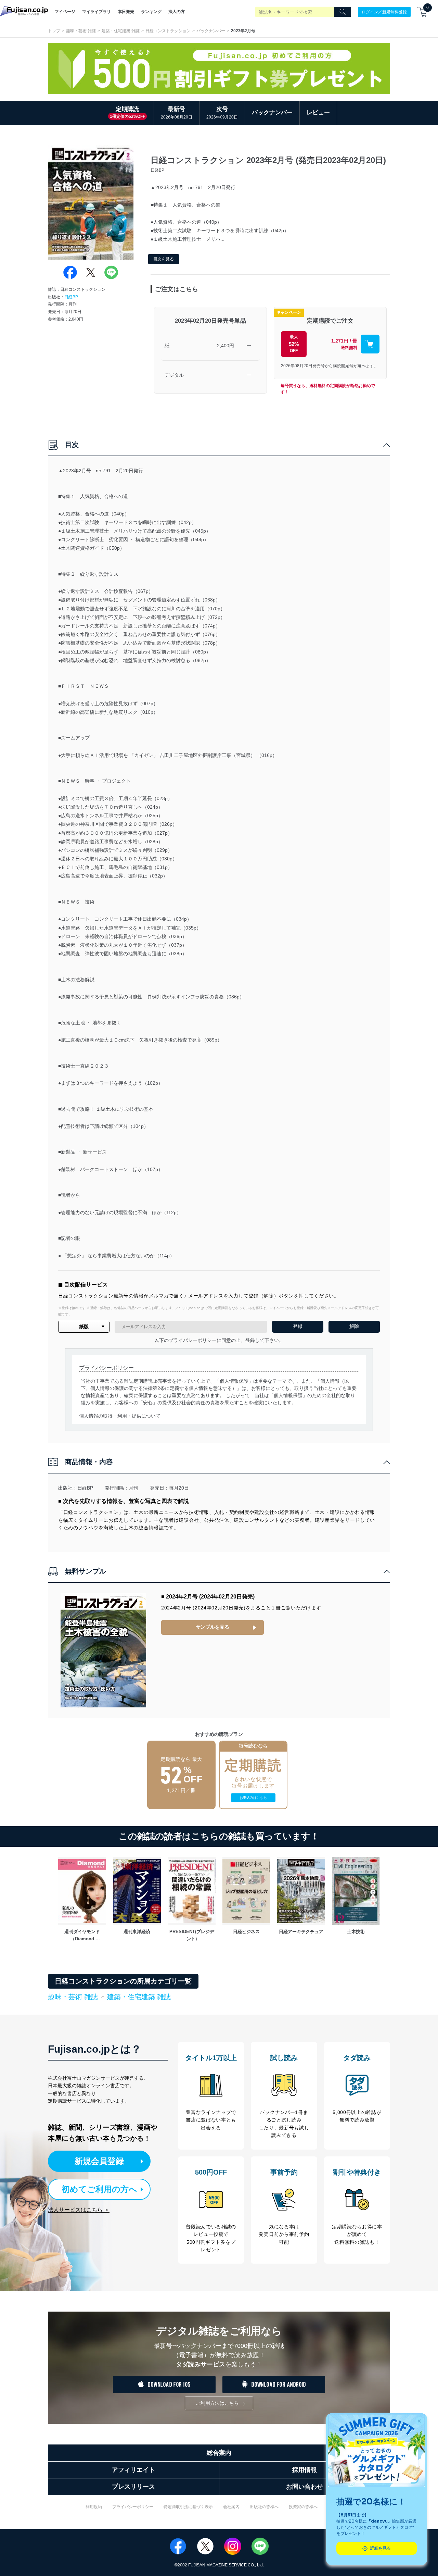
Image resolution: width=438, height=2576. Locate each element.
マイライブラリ (96, 12)
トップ (54, 31)
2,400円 (226, 346)
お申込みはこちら (253, 1798)
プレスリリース (133, 2487)
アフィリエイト (133, 2470)
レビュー (318, 113)
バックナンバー (211, 31)
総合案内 (219, 2453)
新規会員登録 (99, 2161)
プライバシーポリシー (133, 2507)
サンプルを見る (212, 1627)
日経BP (71, 297)
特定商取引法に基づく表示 (188, 2507)
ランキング (151, 12)
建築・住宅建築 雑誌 (121, 31)
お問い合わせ (305, 2487)
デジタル (174, 375)
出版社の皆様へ (264, 2507)
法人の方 (177, 12)
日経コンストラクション (168, 31)
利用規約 (94, 2507)
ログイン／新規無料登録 (384, 12)
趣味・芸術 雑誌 (81, 31)
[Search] (343, 12)
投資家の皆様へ (303, 2507)
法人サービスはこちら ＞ (79, 2210)
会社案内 (231, 2507)
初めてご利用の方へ (99, 2189)
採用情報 (305, 2470)
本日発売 (126, 12)
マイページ (65, 12)
